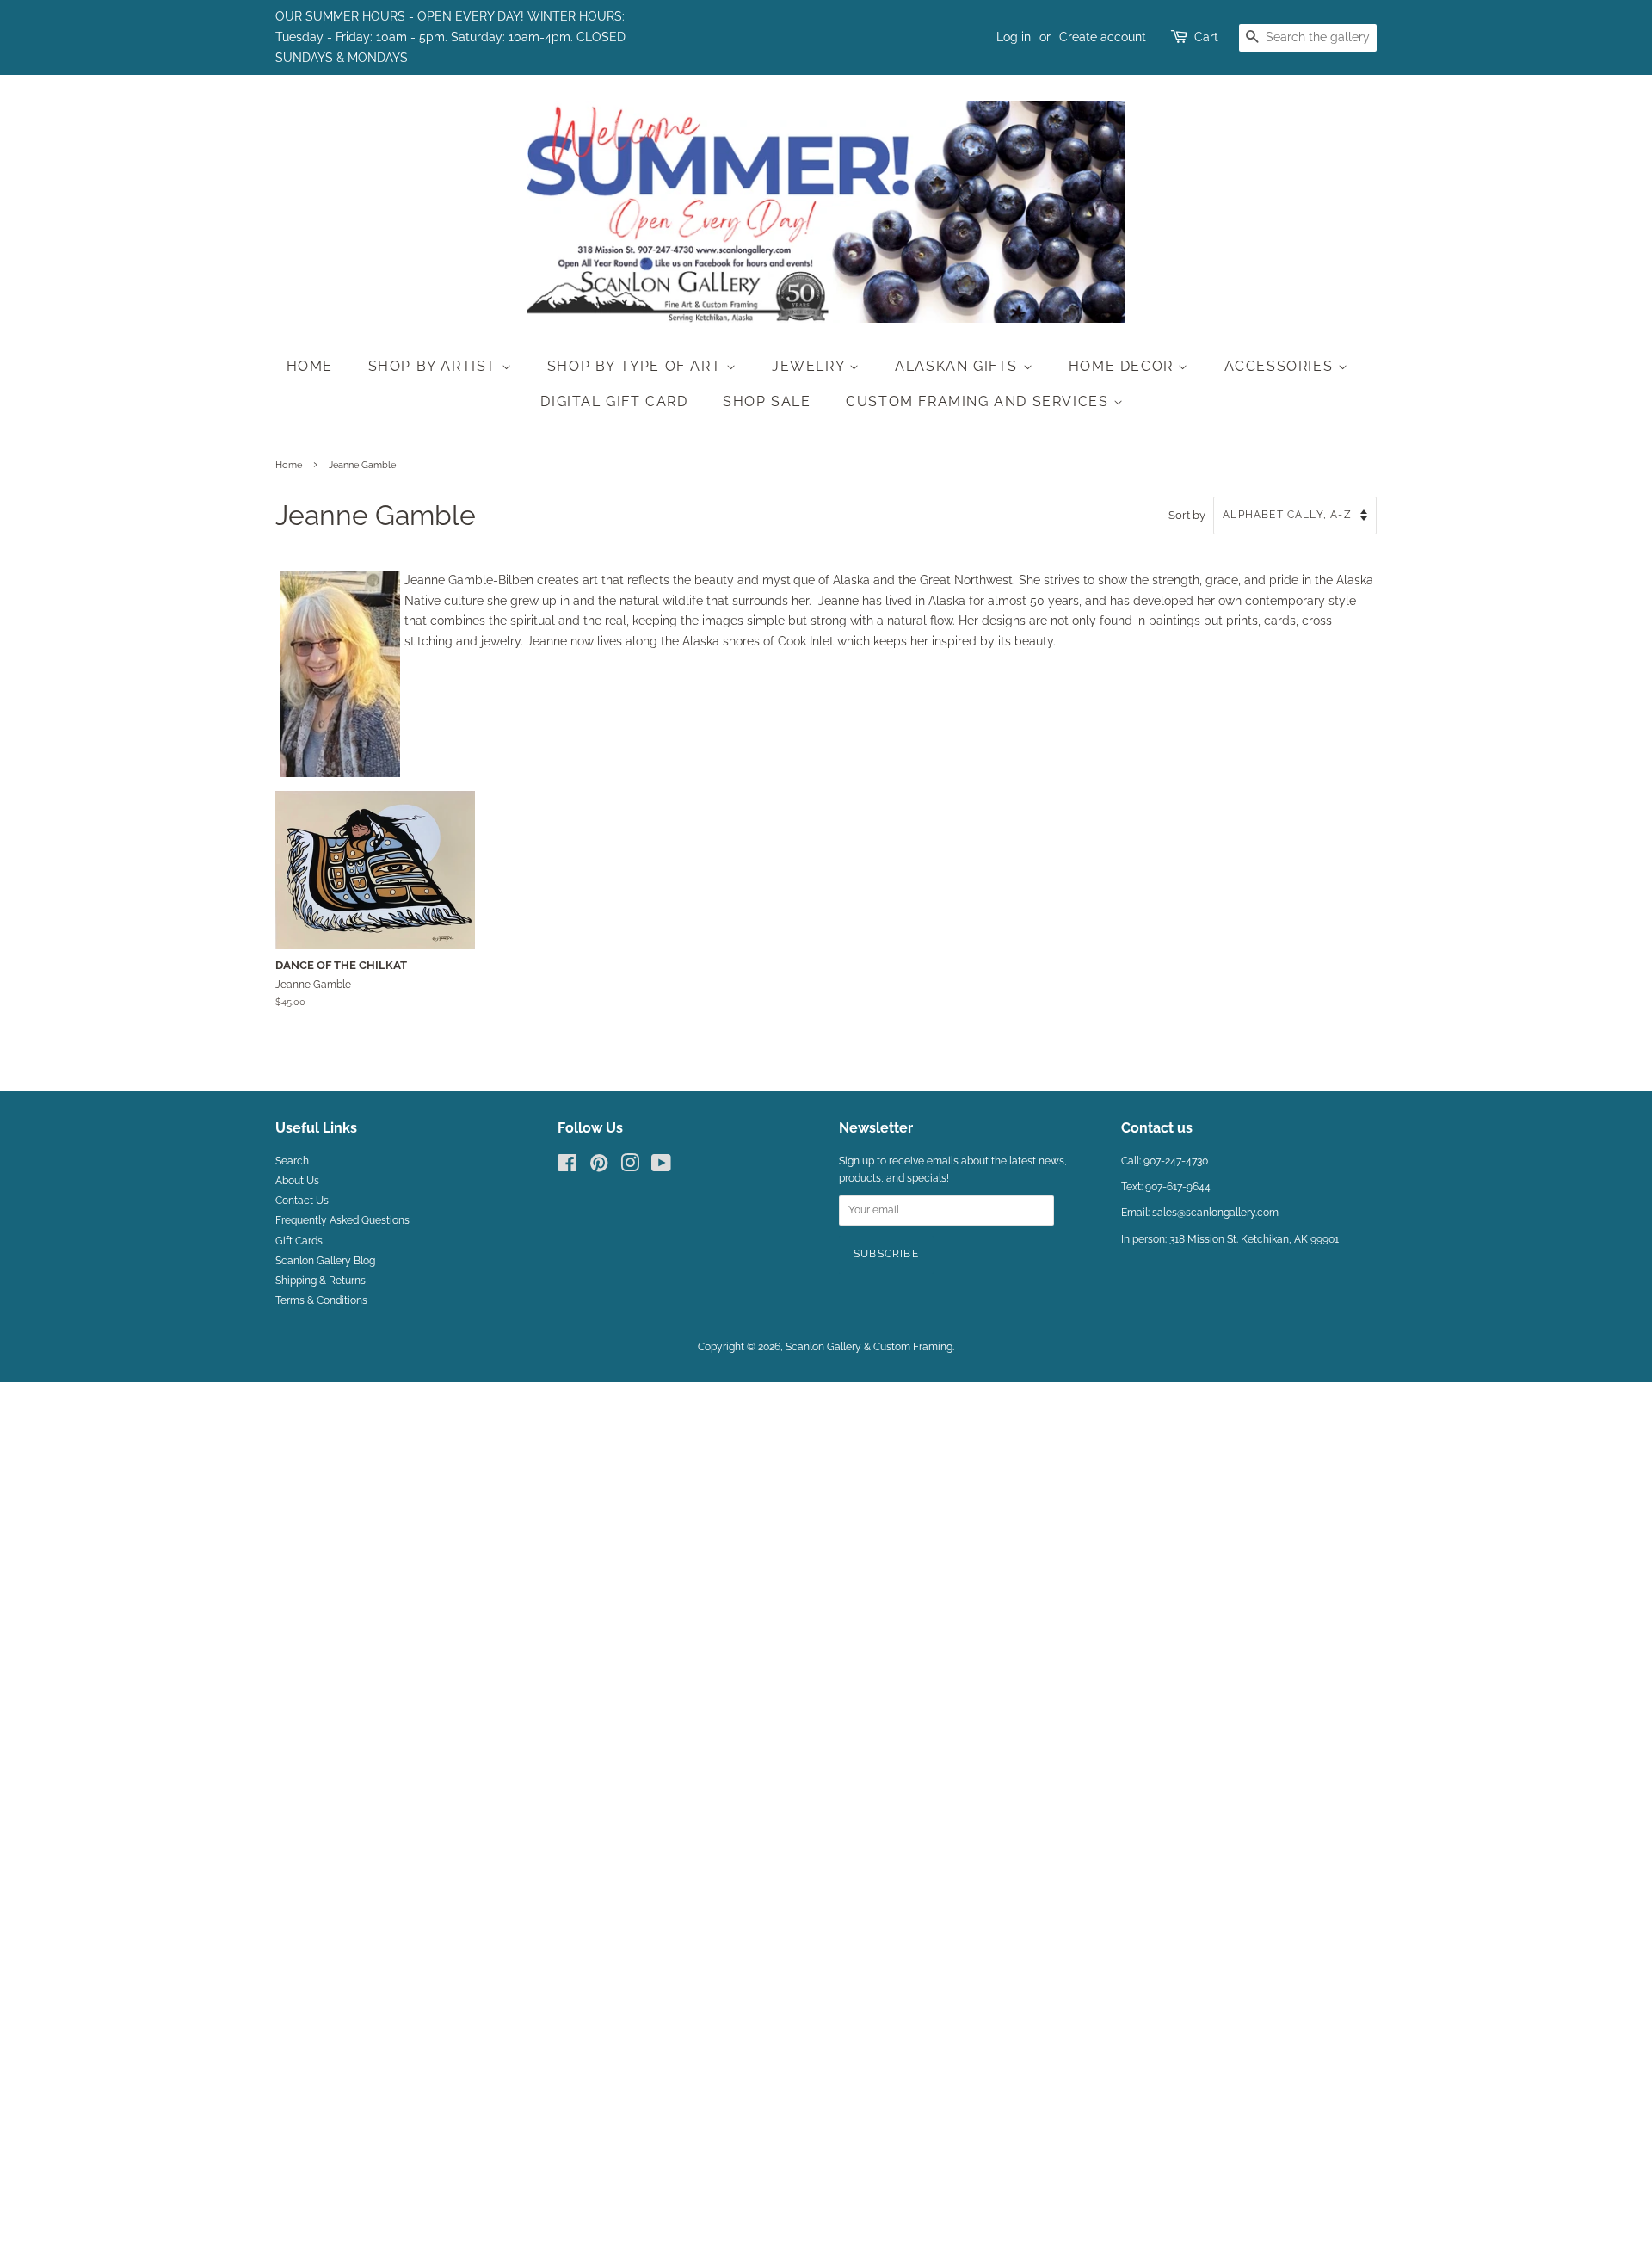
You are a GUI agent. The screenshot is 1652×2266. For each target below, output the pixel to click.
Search (292, 1161)
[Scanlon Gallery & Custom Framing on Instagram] (630, 1167)
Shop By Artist (435, 366)
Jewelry (811, 366)
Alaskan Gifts (959, 366)
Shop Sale (767, 401)
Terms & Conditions (321, 1300)
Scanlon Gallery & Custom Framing (869, 1347)
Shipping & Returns (321, 1281)
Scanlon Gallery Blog (325, 1261)
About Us (297, 1181)
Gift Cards (299, 1241)
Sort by (1187, 515)
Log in (1014, 37)
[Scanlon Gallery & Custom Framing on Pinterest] (599, 1167)
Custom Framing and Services (980, 401)
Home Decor (1124, 366)
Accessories (1281, 366)
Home (310, 366)
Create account (1103, 37)
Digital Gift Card (614, 401)
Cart (1206, 37)
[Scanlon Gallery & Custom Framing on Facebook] (567, 1167)
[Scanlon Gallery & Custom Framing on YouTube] (661, 1167)
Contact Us (302, 1201)
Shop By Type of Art (637, 366)
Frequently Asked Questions (342, 1220)
